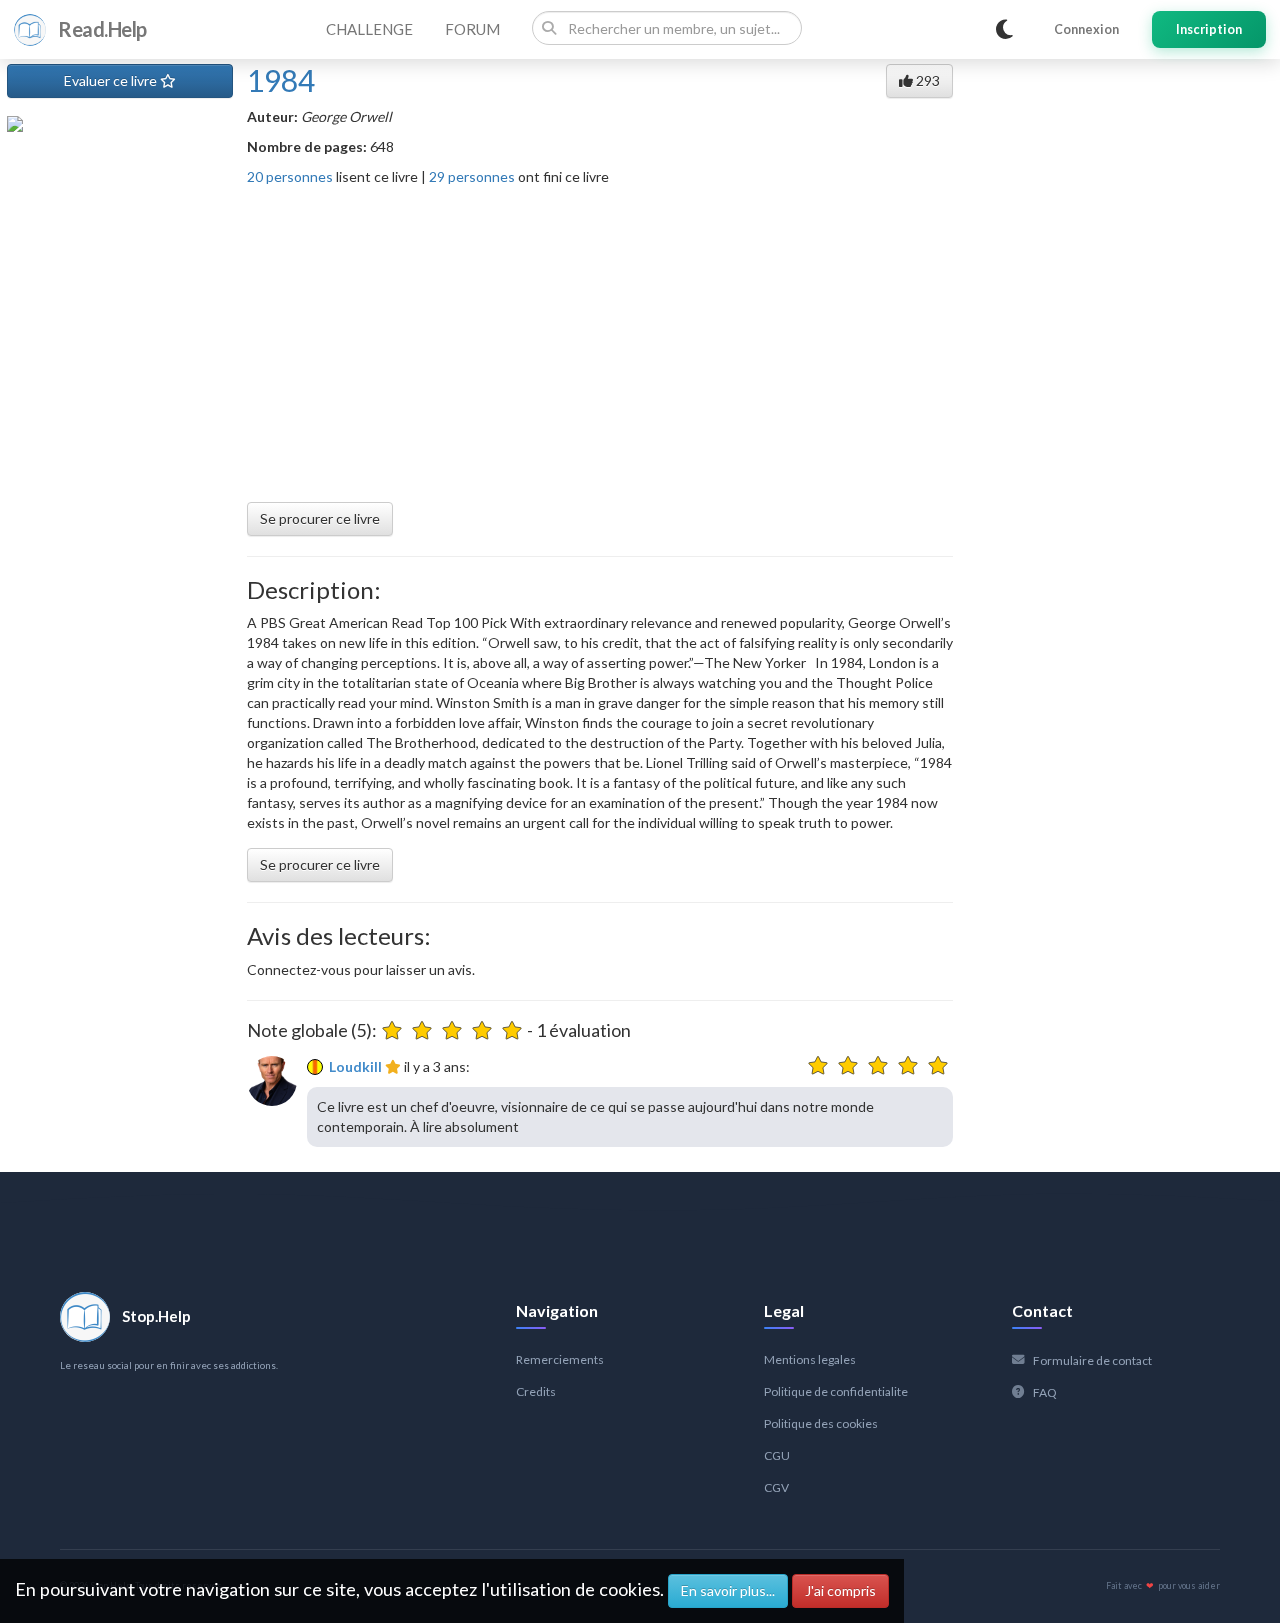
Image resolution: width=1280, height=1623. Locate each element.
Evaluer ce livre (112, 80)
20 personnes (290, 176)
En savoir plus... (728, 1590)
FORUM (472, 29)
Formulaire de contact (1092, 1360)
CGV (776, 1487)
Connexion (1086, 29)
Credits (536, 1391)
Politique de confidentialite (836, 1391)
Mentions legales (810, 1359)
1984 (281, 80)
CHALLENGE (369, 29)
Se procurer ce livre (320, 518)
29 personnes (472, 176)
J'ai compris (840, 1590)
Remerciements (560, 1359)
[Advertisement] (600, 337)
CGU (777, 1455)
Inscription (1209, 29)
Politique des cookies (821, 1423)
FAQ (1045, 1392)
